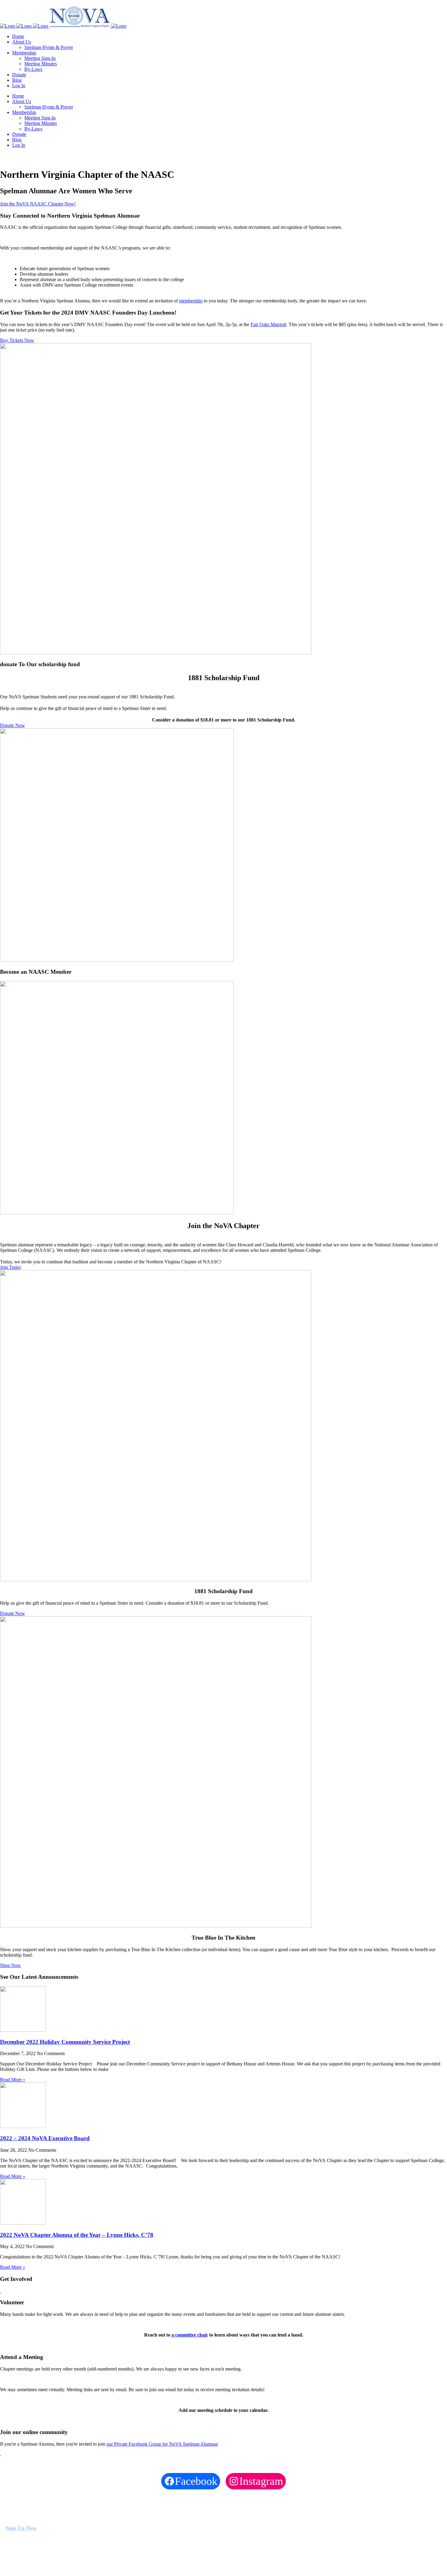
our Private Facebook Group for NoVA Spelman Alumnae (162, 2444)
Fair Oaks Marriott (268, 324)
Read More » (13, 2080)
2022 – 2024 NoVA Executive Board (45, 2138)
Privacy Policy (41, 2564)
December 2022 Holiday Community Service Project (65, 2042)
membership (191, 301)
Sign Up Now (21, 2528)
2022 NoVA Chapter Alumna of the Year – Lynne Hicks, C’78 (77, 2235)
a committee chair (190, 2335)
